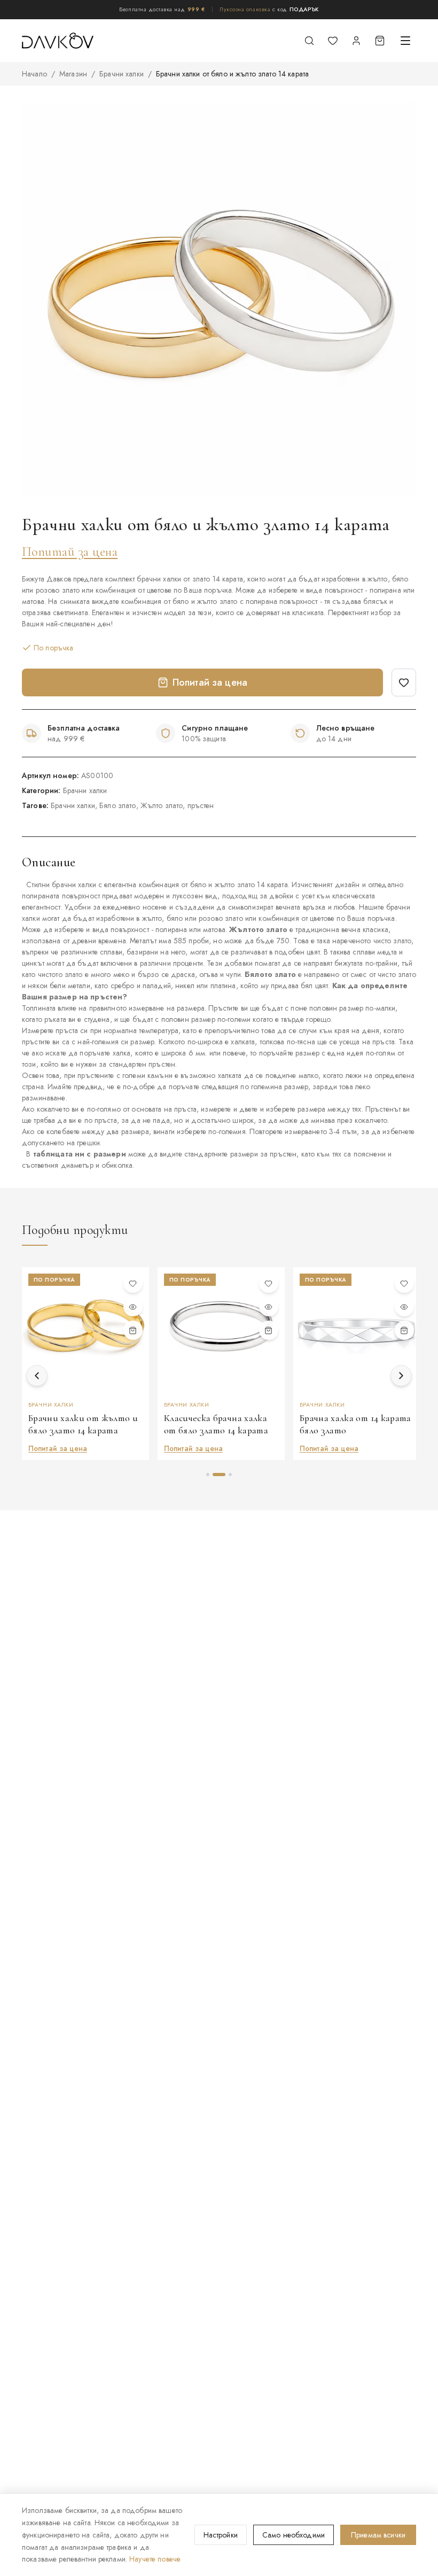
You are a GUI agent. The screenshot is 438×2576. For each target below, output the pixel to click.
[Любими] (333, 41)
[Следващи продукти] (401, 1376)
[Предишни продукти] (37, 1376)
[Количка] (380, 41)
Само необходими (294, 2535)
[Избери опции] (269, 1330)
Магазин (73, 74)
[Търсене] (309, 41)
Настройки (221, 2535)
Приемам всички (378, 2535)
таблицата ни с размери (80, 1154)
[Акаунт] (356, 41)
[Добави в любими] (404, 682)
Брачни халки (122, 74)
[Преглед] (133, 1307)
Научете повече (155, 2559)
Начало (34, 74)
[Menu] (405, 41)
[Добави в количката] (133, 1330)
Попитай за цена (70, 552)
